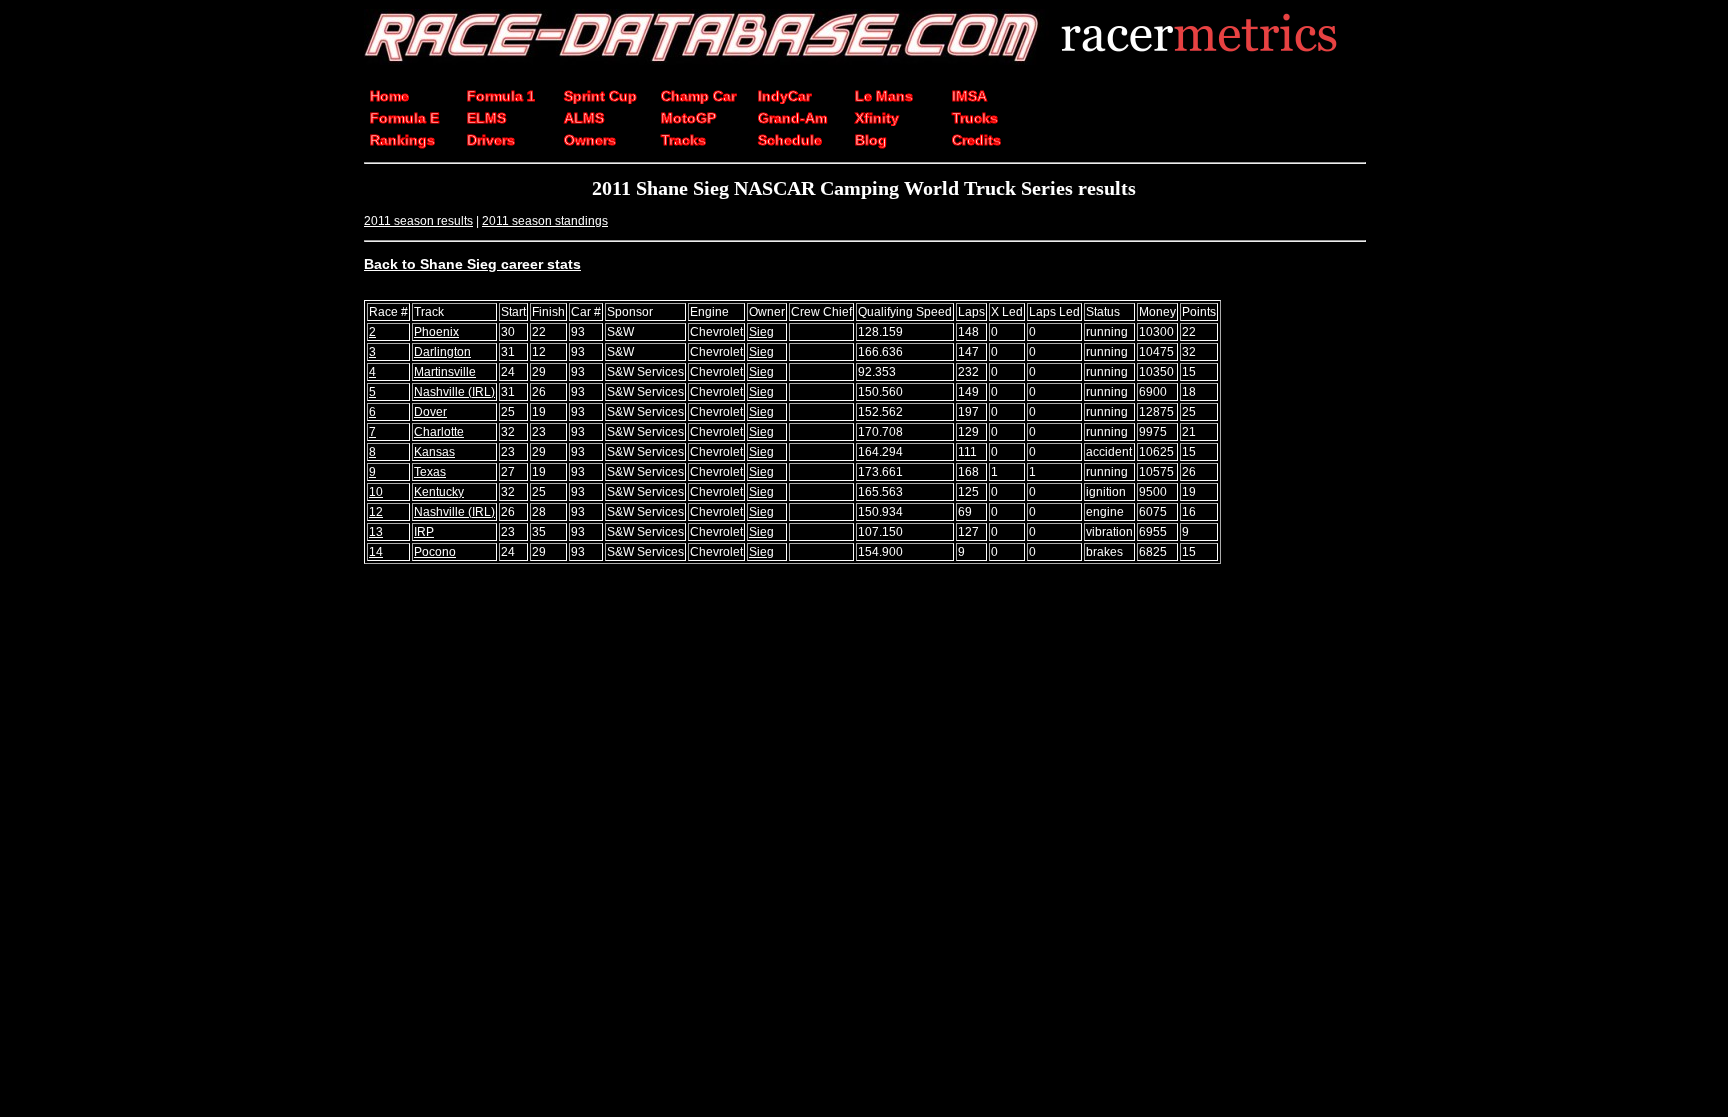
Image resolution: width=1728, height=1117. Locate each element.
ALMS (584, 118)
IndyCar (784, 96)
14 (376, 552)
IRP (424, 532)
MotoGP (688, 118)
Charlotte (439, 432)
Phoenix (436, 332)
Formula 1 (501, 96)
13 (376, 532)
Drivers (491, 140)
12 (376, 512)
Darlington (442, 352)
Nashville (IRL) (454, 392)
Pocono (435, 552)
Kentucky (439, 492)
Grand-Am (792, 118)
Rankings (402, 140)
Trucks (975, 118)
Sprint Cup (600, 96)
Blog (871, 140)
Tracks (683, 140)
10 (376, 492)
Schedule (790, 140)
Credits (976, 140)
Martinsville (445, 372)
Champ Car (698, 96)
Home (389, 96)
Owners (590, 140)
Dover (430, 412)
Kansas (434, 452)
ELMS (486, 118)
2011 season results (418, 221)
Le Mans (884, 96)
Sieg (761, 332)
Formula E (404, 118)
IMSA (969, 96)
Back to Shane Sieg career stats (472, 264)
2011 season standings (545, 221)
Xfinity (877, 118)
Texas (430, 472)
